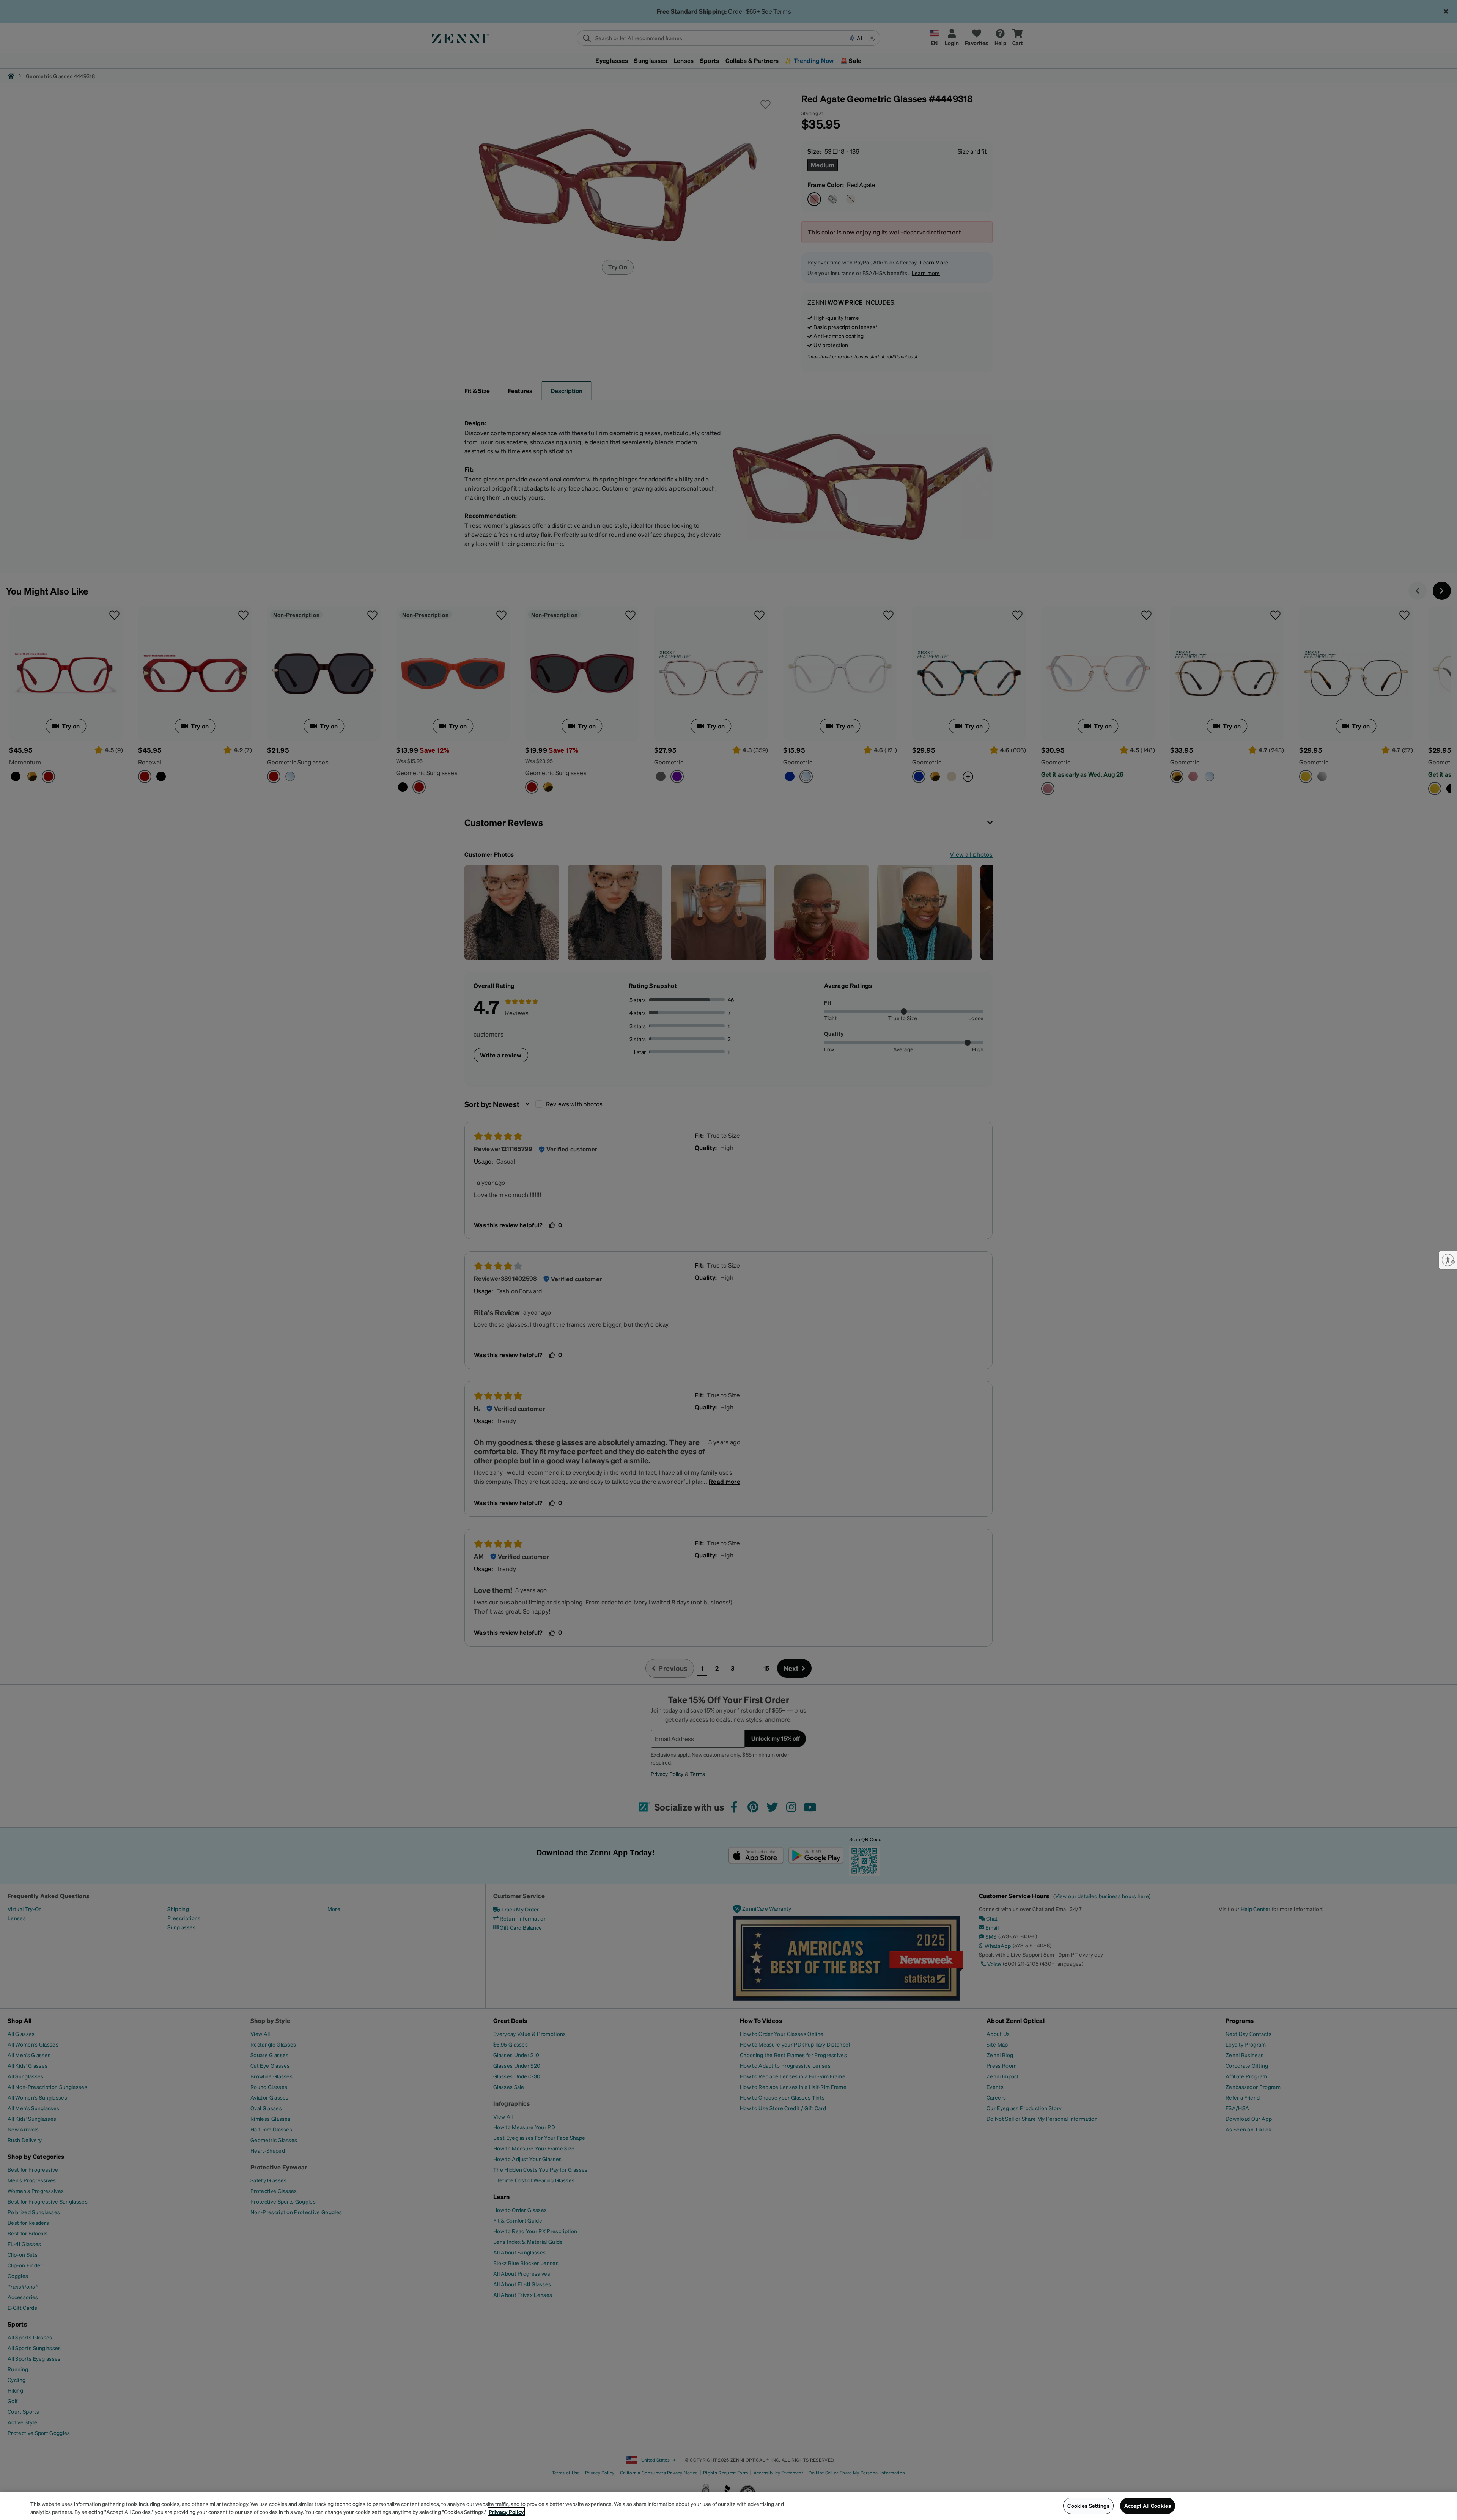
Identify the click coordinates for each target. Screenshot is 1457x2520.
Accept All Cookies (1148, 2506)
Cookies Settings (1088, 2506)
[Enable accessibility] (1448, 1260)
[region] (728, 2506)
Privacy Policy (506, 2512)
